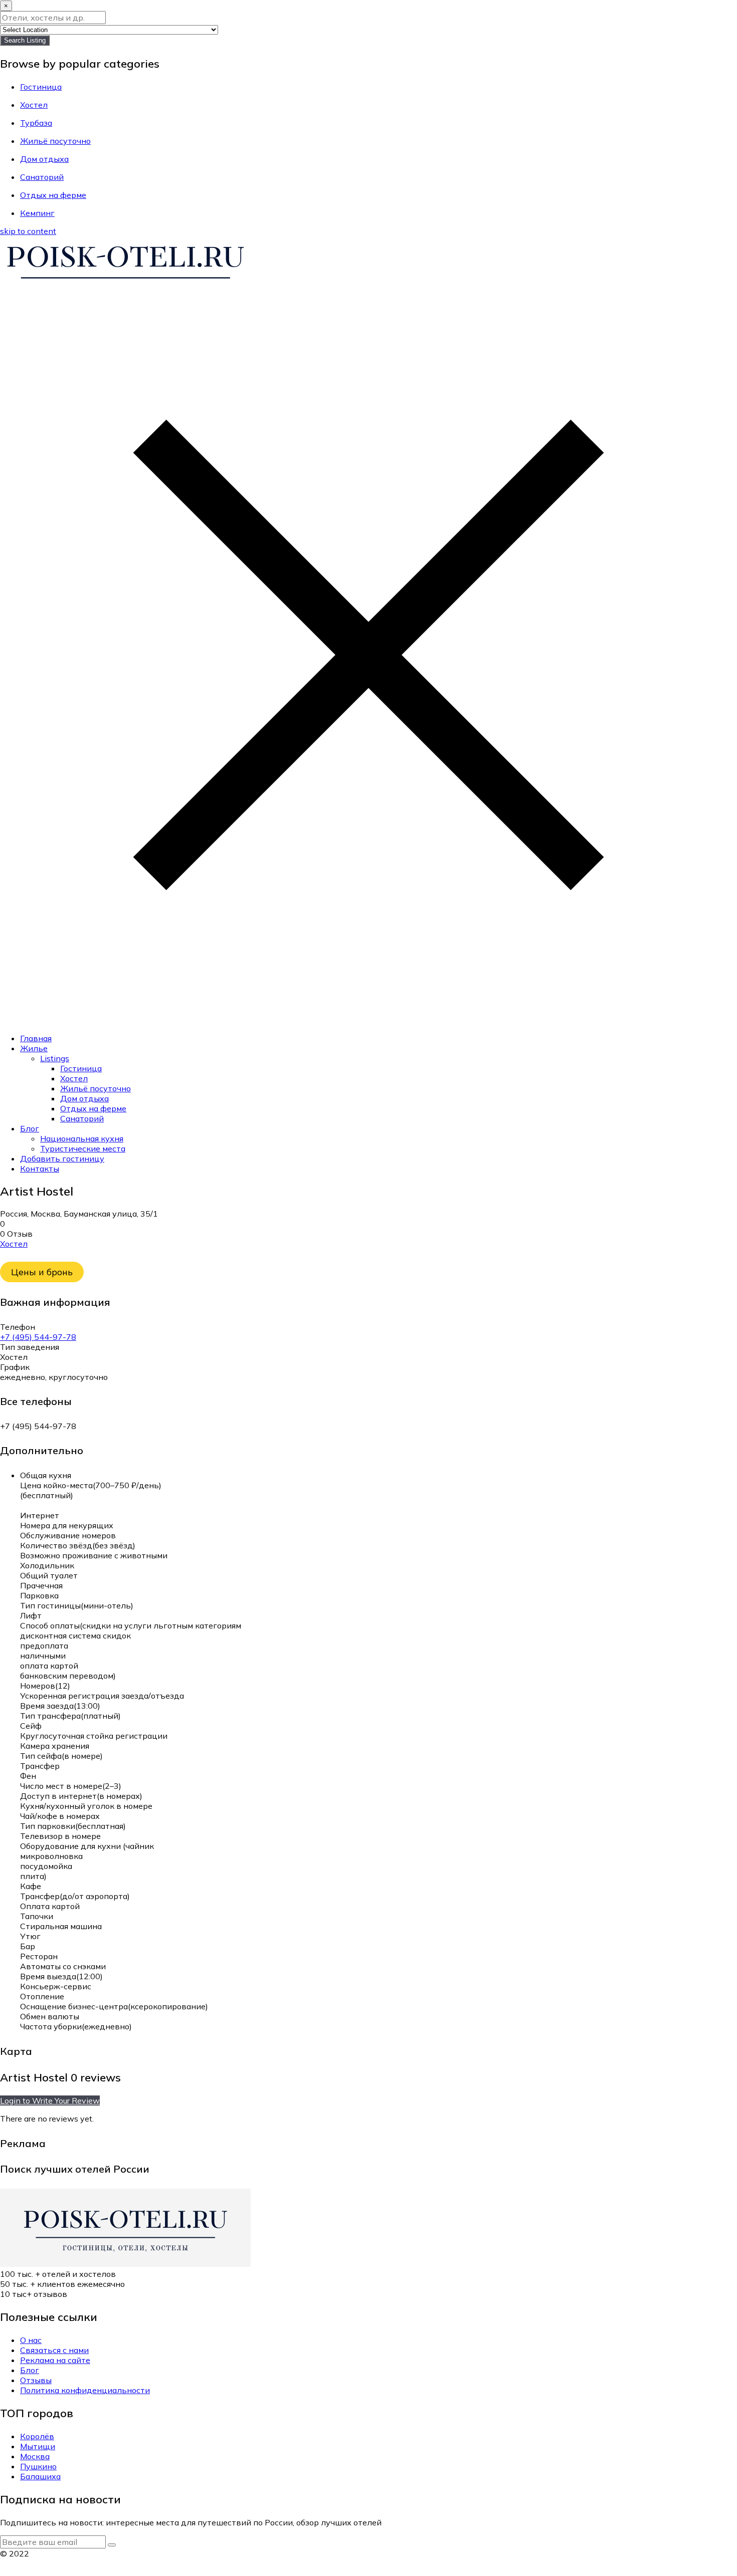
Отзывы (36, 2380)
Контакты (40, 1168)
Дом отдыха (84, 1098)
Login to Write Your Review (50, 2100)
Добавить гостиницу (62, 1158)
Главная (36, 1038)
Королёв (37, 2436)
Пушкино (38, 2466)
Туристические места (83, 1148)
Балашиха (40, 2476)
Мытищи (38, 2446)
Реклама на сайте (55, 2360)
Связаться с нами (54, 2350)
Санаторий (82, 1118)
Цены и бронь (42, 1272)
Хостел (74, 1078)
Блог (30, 1128)
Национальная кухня (82, 1138)
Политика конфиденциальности (85, 2390)
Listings (55, 1058)
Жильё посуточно (96, 1088)
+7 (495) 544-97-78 (38, 1337)
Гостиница (81, 1068)
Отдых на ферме (93, 1108)
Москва (35, 2456)
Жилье (34, 1048)
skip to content (28, 231)
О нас (31, 2340)
